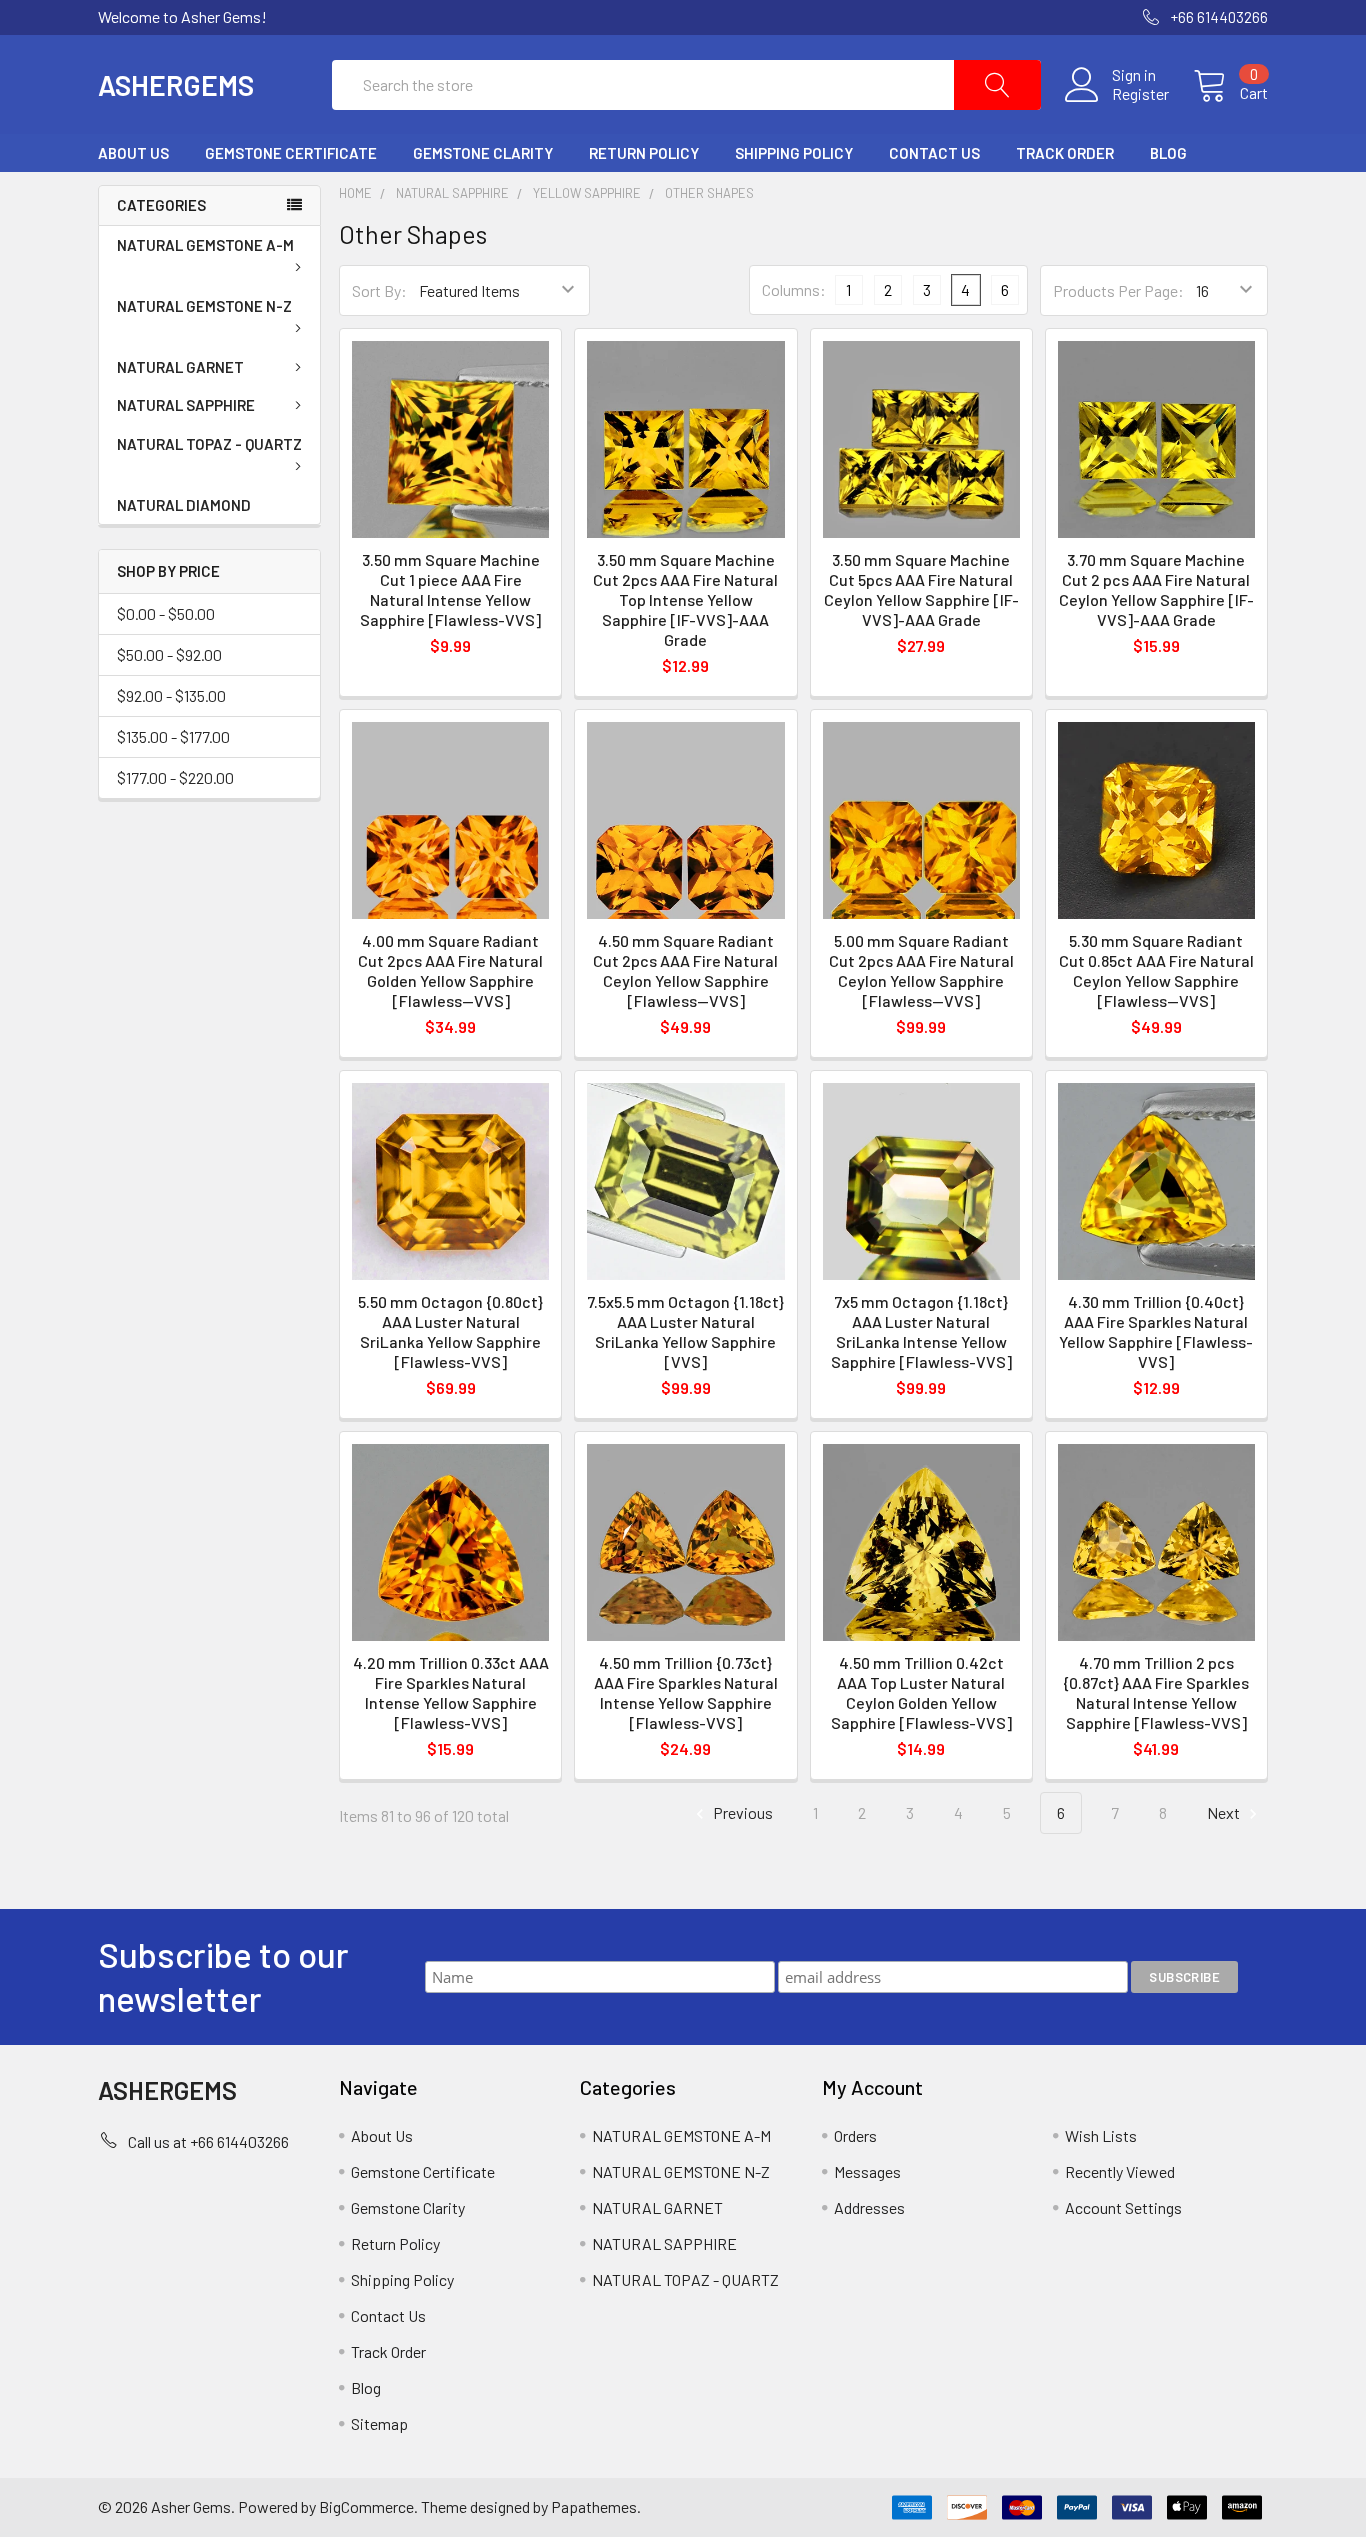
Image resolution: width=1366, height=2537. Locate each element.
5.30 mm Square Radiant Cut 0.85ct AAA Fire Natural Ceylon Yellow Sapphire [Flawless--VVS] (1156, 970)
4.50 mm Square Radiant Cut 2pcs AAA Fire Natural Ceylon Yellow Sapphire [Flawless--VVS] (685, 970)
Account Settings (1123, 2207)
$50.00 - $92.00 (169, 654)
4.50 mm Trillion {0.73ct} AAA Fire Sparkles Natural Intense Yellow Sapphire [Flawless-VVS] (686, 1692)
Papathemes (594, 2506)
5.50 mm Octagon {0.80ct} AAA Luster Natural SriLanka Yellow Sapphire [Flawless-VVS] (450, 1331)
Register (1140, 94)
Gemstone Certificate (291, 153)
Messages (867, 2171)
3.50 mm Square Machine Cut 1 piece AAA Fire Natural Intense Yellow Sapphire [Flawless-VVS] (450, 589)
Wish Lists (1101, 2135)
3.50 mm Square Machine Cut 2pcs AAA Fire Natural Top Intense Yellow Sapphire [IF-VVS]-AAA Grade (685, 599)
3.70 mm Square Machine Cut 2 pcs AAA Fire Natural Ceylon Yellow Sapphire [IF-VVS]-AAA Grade (1156, 589)
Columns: (794, 289)
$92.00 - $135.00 (171, 695)
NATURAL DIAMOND (184, 505)
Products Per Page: (1118, 290)
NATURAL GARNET (180, 367)
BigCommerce (366, 2506)
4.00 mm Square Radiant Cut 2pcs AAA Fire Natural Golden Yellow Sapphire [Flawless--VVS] (450, 970)
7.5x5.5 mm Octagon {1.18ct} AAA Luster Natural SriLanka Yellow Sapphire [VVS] (685, 1331)
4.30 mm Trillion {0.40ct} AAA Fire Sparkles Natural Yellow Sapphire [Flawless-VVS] (1156, 1331)
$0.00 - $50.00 (166, 613)
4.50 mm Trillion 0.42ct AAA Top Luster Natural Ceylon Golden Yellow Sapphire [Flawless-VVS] (921, 1692)
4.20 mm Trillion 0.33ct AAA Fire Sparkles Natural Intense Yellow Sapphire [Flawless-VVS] (451, 1692)
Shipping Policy (794, 153)
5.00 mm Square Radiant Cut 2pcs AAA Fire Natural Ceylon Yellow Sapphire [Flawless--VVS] (921, 970)
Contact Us (934, 153)
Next (1225, 1812)
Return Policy (644, 153)
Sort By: (379, 290)
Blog (1168, 153)
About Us (133, 153)
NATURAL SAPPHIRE (186, 405)
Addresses (869, 2207)
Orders (855, 2135)
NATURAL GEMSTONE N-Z (204, 306)
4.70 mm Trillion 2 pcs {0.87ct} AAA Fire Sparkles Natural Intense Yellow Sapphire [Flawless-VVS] (1156, 1692)
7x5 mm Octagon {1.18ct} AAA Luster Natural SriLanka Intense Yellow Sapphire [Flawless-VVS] (921, 1331)
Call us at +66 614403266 (208, 2141)
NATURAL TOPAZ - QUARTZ (209, 444)
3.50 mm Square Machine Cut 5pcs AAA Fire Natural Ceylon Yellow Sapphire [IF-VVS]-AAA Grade (921, 589)
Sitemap (379, 2423)
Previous (741, 1812)
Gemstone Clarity (483, 153)
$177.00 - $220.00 (175, 777)
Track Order (1065, 153)
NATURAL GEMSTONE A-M (205, 245)
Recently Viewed (1120, 2171)
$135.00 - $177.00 (173, 736)
